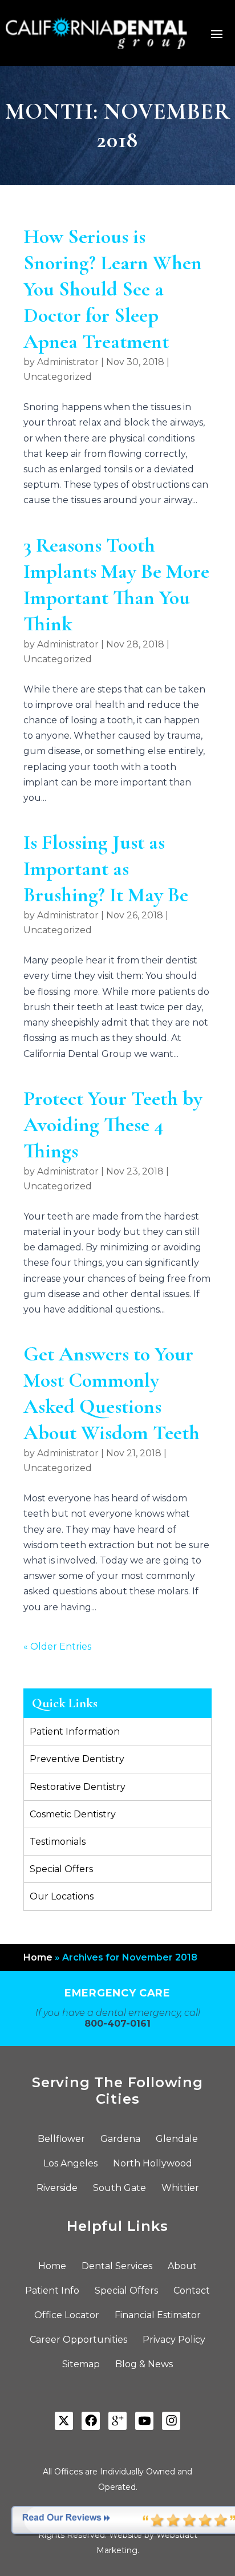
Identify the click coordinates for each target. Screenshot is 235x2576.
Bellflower (61, 2140)
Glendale (177, 2140)
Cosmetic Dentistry (73, 1814)
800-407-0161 (117, 2024)
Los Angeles (70, 2164)
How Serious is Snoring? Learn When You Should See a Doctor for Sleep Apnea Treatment (113, 289)
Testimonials (58, 1842)
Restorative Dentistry (78, 1787)
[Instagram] (171, 2421)
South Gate (119, 2189)
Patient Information (75, 1731)
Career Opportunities (78, 2340)
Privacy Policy (174, 2340)
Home (38, 1957)
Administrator (68, 362)
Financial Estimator (158, 2316)
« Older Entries (57, 1647)
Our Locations (62, 1896)
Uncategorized (58, 377)
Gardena (120, 2140)
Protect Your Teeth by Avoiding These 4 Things (113, 1125)
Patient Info (52, 2291)
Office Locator (67, 2316)
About (182, 2267)
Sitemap (81, 2365)
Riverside (57, 2189)
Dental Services (117, 2267)
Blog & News (144, 2365)
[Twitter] (64, 2421)
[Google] (117, 2421)
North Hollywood (153, 2164)
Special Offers (61, 1869)
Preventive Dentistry (77, 1759)
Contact (192, 2291)
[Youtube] (144, 2421)
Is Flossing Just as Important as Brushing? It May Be (106, 868)
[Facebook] (91, 2421)
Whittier (180, 2189)
